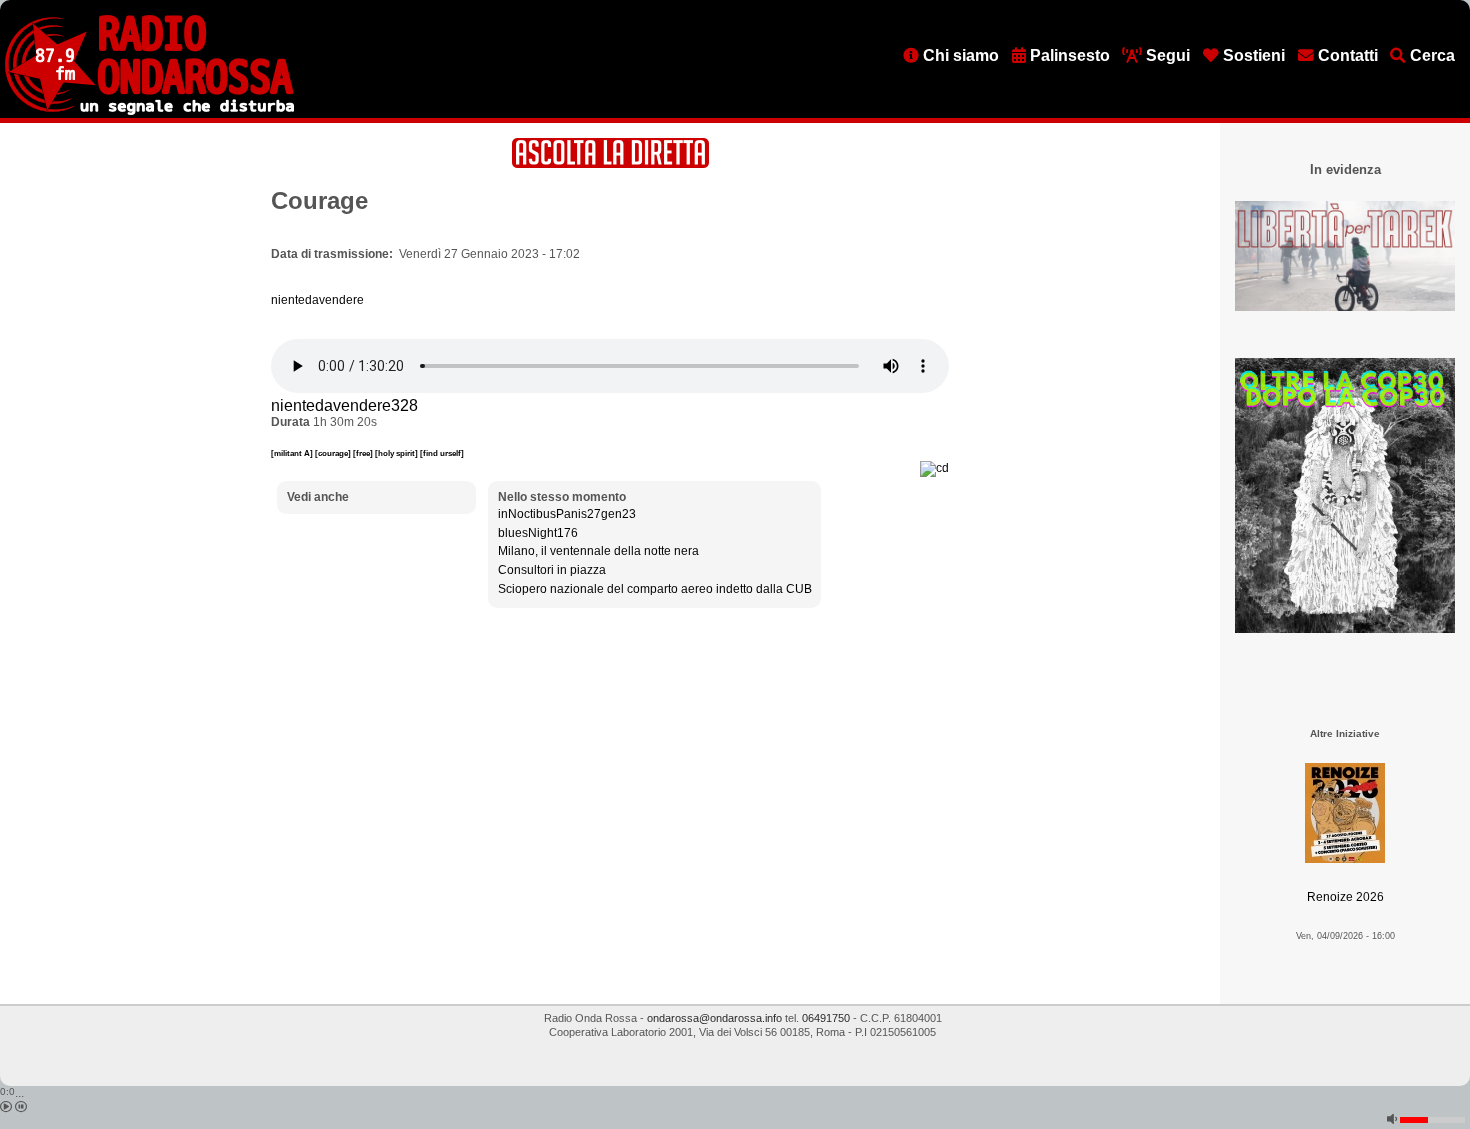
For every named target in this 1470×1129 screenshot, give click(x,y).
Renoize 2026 (1345, 897)
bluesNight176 (538, 533)
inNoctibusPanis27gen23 (567, 514)
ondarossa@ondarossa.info (714, 1018)
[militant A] (293, 453)
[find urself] (442, 453)
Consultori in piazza (552, 570)
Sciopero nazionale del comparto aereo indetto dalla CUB (655, 589)
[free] (364, 453)
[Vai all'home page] (149, 111)
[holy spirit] (397, 453)
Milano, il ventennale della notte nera (598, 551)
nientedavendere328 (344, 405)
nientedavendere (317, 300)
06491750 (826, 1018)
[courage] (334, 453)
